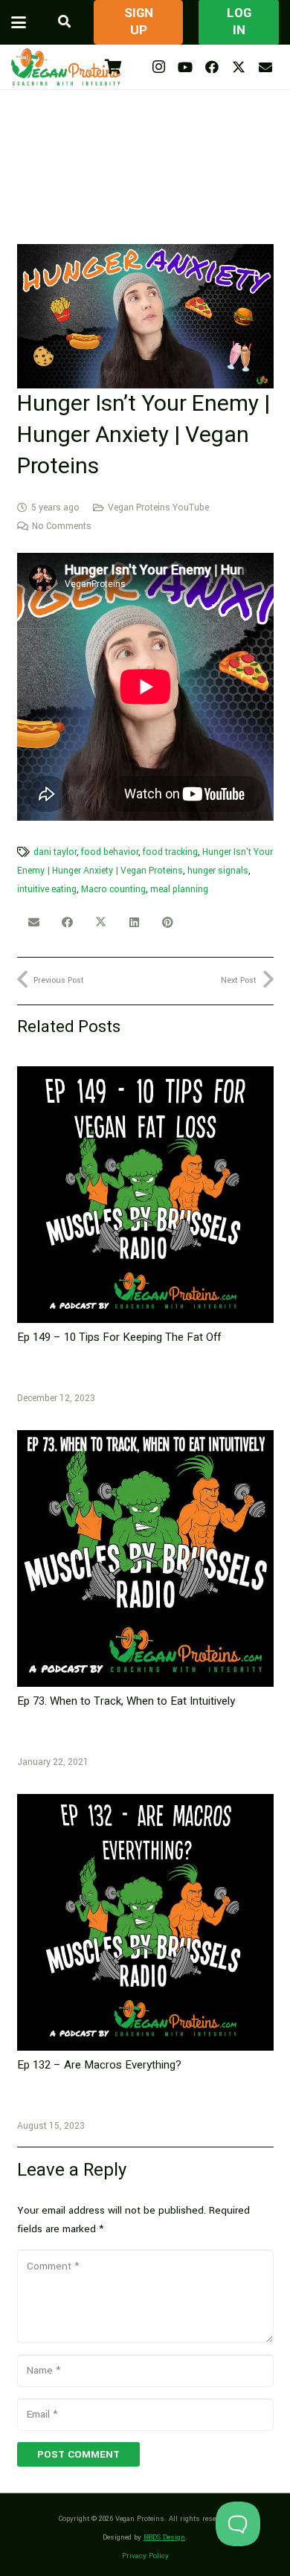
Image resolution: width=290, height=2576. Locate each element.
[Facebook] (212, 67)
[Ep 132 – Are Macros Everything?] (145, 1922)
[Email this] (34, 923)
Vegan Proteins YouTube (158, 507)
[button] (19, 22)
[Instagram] (158, 67)
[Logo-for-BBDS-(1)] (66, 67)
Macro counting (113, 889)
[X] (239, 67)
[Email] (265, 67)
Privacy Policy (145, 2556)
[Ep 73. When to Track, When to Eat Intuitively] (145, 1558)
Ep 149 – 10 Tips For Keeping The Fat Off (119, 1337)
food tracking (170, 852)
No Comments (62, 526)
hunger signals (218, 871)
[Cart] (113, 67)
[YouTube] (185, 67)
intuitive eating (47, 889)
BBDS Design (164, 2537)
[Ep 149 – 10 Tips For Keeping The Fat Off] (145, 1195)
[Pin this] (168, 923)
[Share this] (67, 923)
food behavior (110, 852)
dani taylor (55, 852)
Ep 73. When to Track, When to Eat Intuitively (126, 1701)
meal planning (179, 889)
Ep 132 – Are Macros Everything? (99, 2065)
